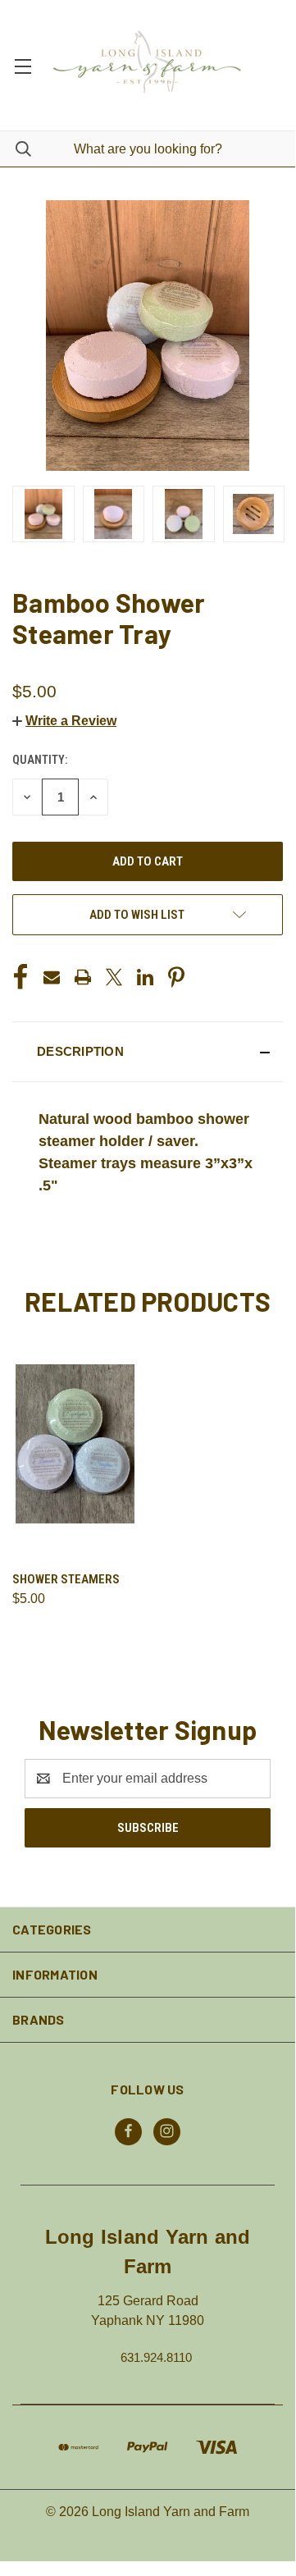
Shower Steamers (66, 1579)
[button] (64, 721)
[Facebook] (20, 977)
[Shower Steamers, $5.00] (75, 1443)
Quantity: (40, 760)
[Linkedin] (145, 977)
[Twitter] (114, 977)
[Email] (52, 977)
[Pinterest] (176, 977)
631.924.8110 (156, 2357)
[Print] (83, 977)
